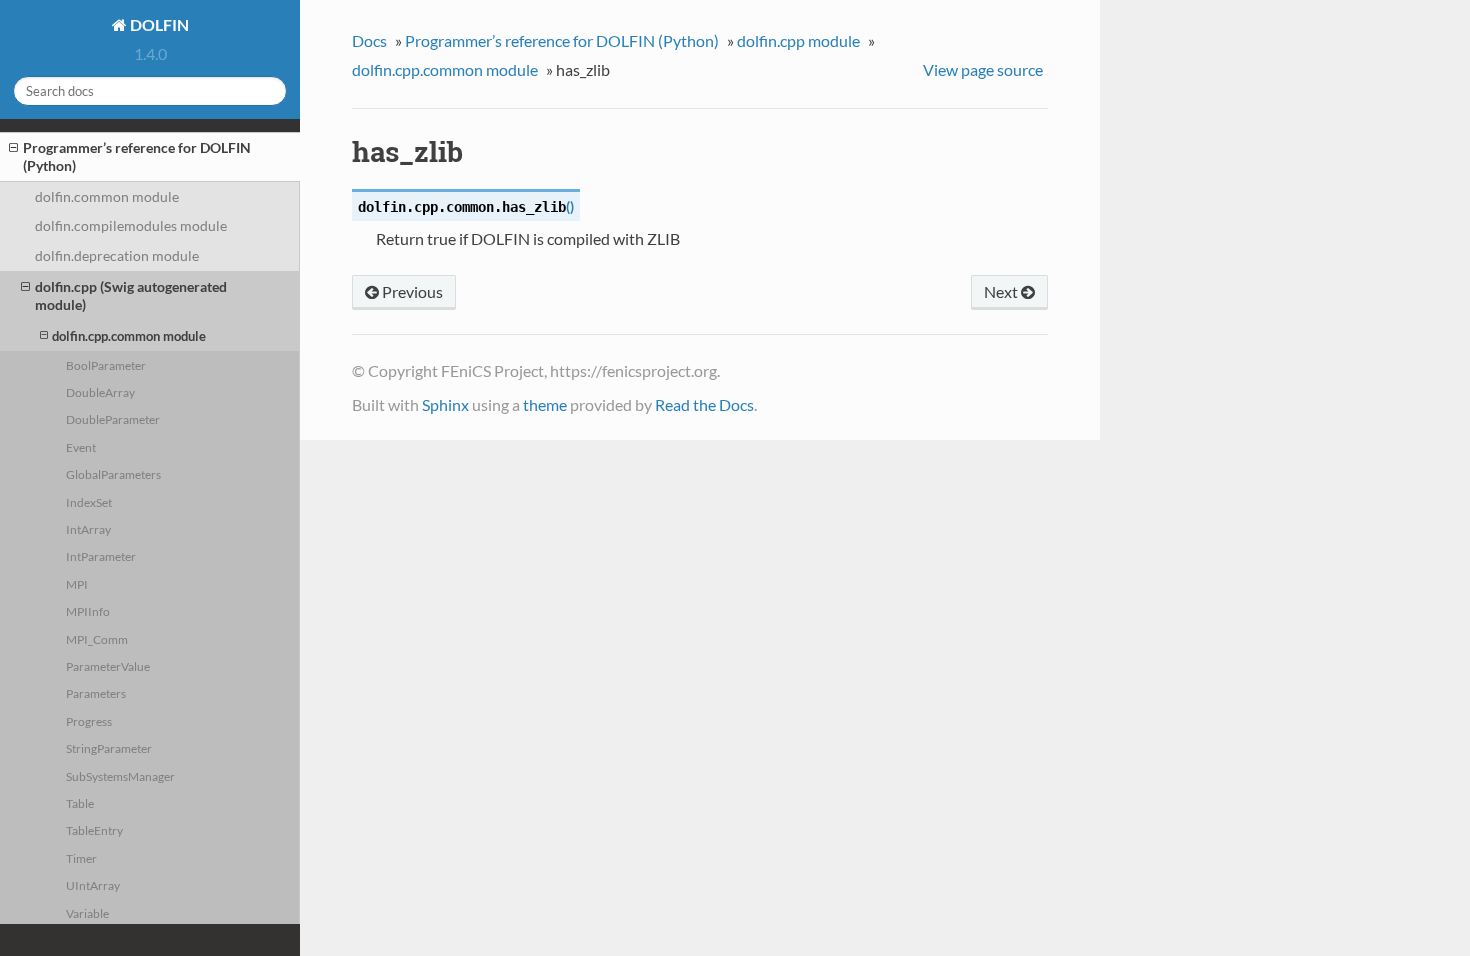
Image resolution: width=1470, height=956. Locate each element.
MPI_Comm (97, 639)
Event (81, 447)
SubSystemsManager (120, 776)
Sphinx (445, 404)
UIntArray (93, 885)
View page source (983, 69)
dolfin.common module (107, 196)
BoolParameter (106, 365)
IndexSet (89, 502)
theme (545, 404)
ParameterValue (108, 666)
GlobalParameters (113, 474)
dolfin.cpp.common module (129, 336)
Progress (89, 721)
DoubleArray (100, 392)
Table (80, 803)
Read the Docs (704, 404)
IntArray (88, 529)
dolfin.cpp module (798, 40)
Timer (81, 858)
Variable (87, 913)
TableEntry (94, 830)
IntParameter (101, 556)
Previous (411, 291)
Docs (369, 40)
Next (1002, 291)
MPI (77, 584)
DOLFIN (158, 24)
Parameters (96, 693)
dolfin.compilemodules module (131, 225)
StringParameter (109, 748)
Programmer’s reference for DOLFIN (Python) (137, 156)
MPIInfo (88, 611)
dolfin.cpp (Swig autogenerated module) (131, 295)
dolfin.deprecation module (117, 255)
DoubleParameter (113, 419)
